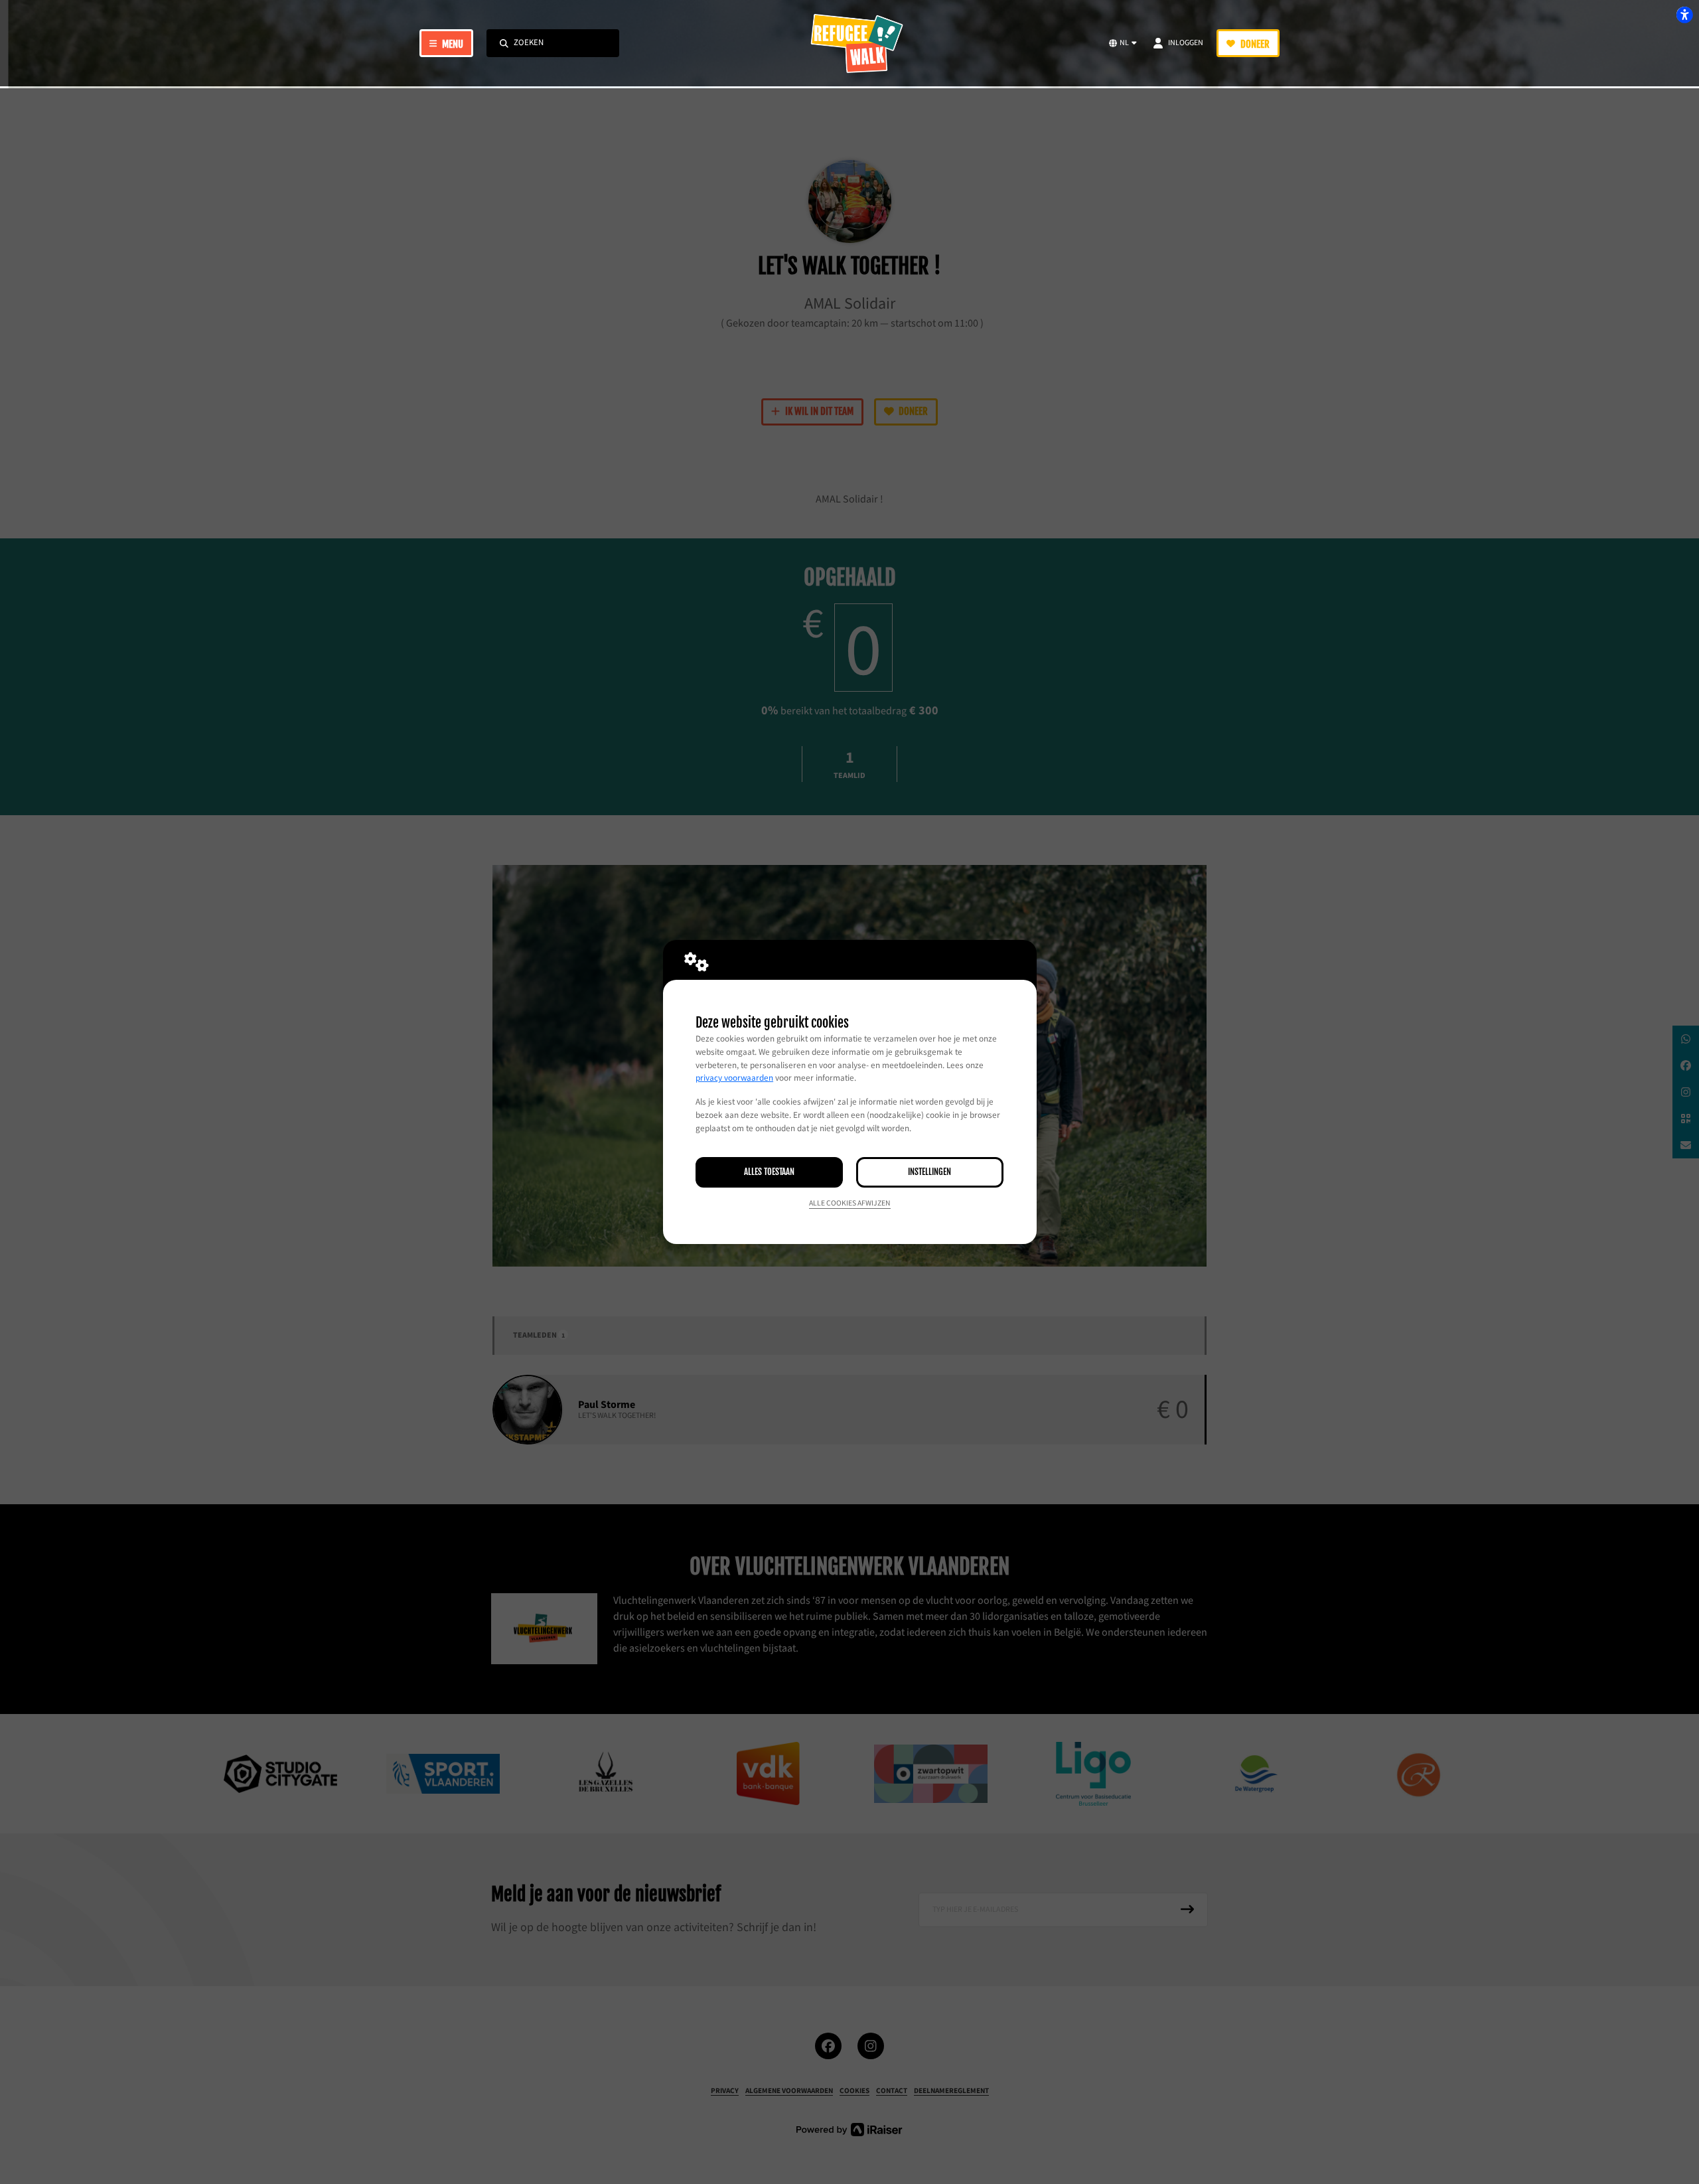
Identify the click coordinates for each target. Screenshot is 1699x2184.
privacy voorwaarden (734, 1078)
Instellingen (929, 1172)
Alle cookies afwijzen (850, 1203)
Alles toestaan (769, 1172)
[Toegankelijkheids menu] (1684, 15)
